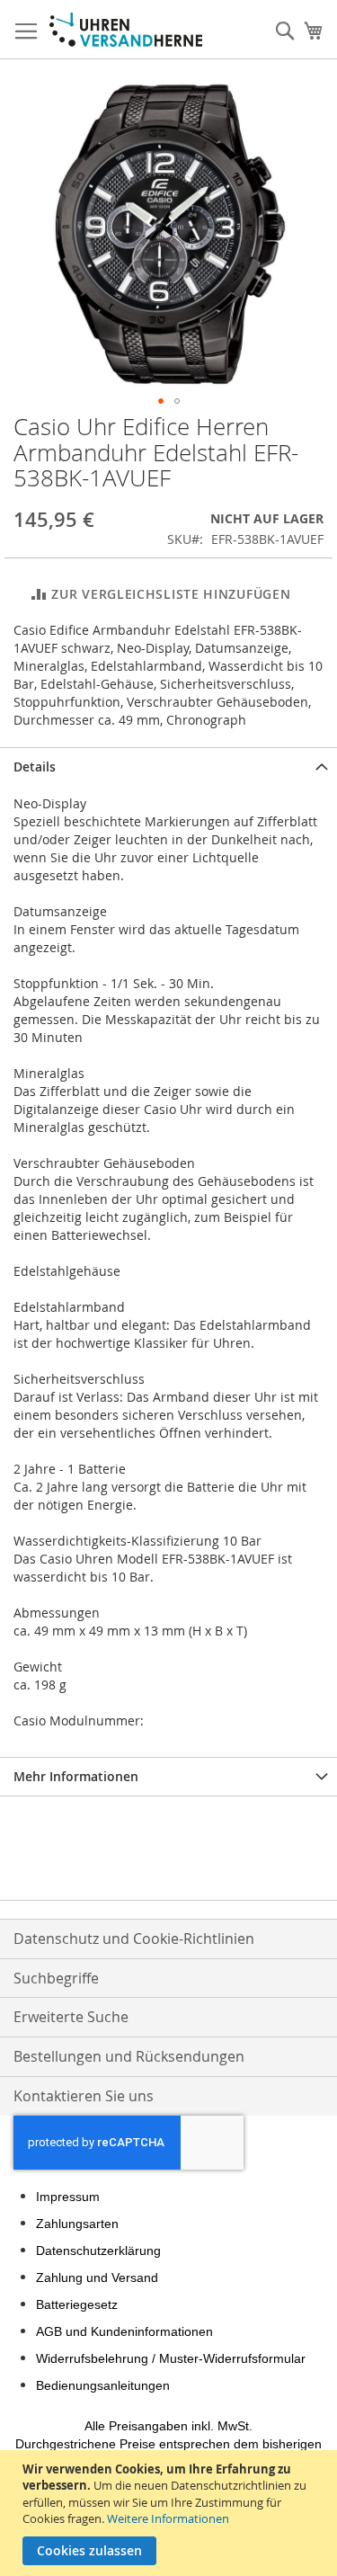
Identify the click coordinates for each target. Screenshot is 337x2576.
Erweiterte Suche (71, 2017)
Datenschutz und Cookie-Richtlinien (134, 1939)
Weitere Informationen (168, 2518)
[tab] (168, 767)
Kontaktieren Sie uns (84, 2096)
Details (35, 767)
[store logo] (126, 30)
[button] (161, 401)
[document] (171, 2513)
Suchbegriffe (56, 1978)
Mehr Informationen (76, 1776)
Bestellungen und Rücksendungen (129, 2056)
